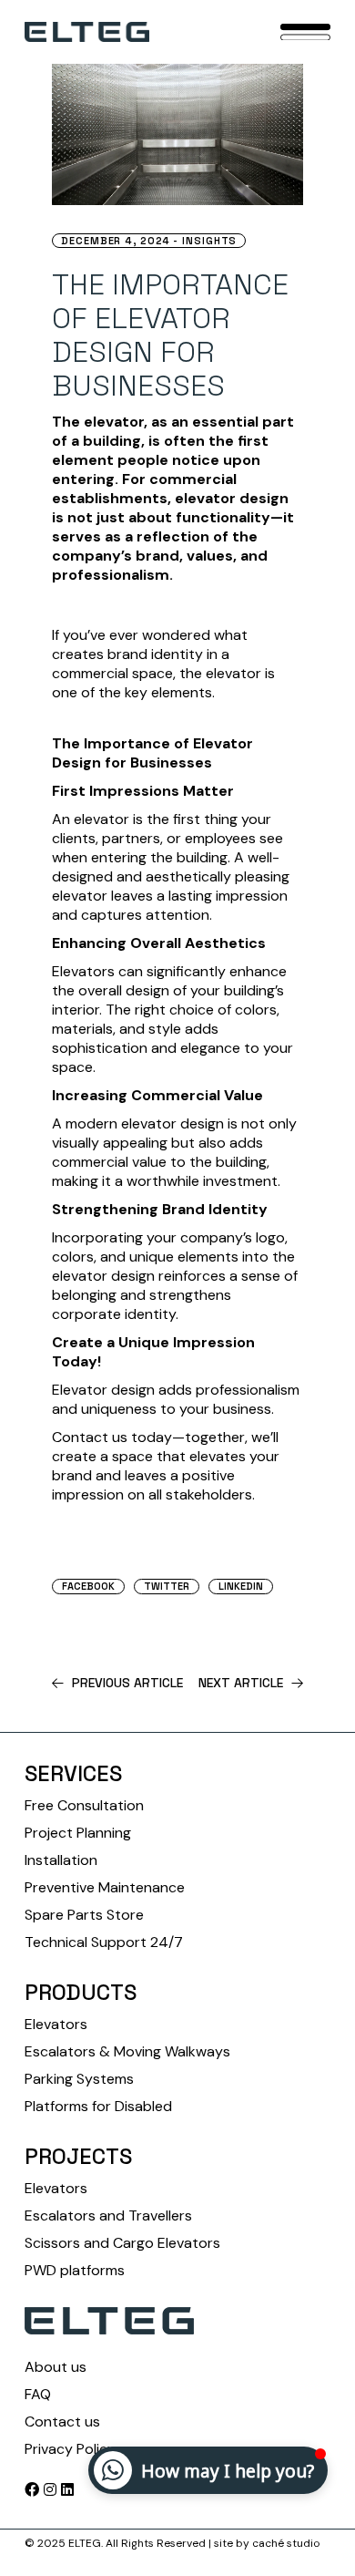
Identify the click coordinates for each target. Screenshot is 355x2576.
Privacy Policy (70, 2449)
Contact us (62, 2421)
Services (73, 1773)
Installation (61, 1860)
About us (56, 2367)
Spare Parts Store (84, 1915)
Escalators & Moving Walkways (127, 2051)
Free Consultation (84, 1805)
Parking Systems (79, 2079)
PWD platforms (75, 2270)
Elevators (56, 2024)
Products (81, 1992)
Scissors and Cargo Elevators (122, 2243)
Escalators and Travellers (108, 2215)
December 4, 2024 (116, 241)
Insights (209, 241)
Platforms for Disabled (98, 2106)
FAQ (38, 2394)
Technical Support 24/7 (104, 1942)
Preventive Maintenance (105, 1887)
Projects (78, 2156)
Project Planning (78, 1833)
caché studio (286, 2543)
